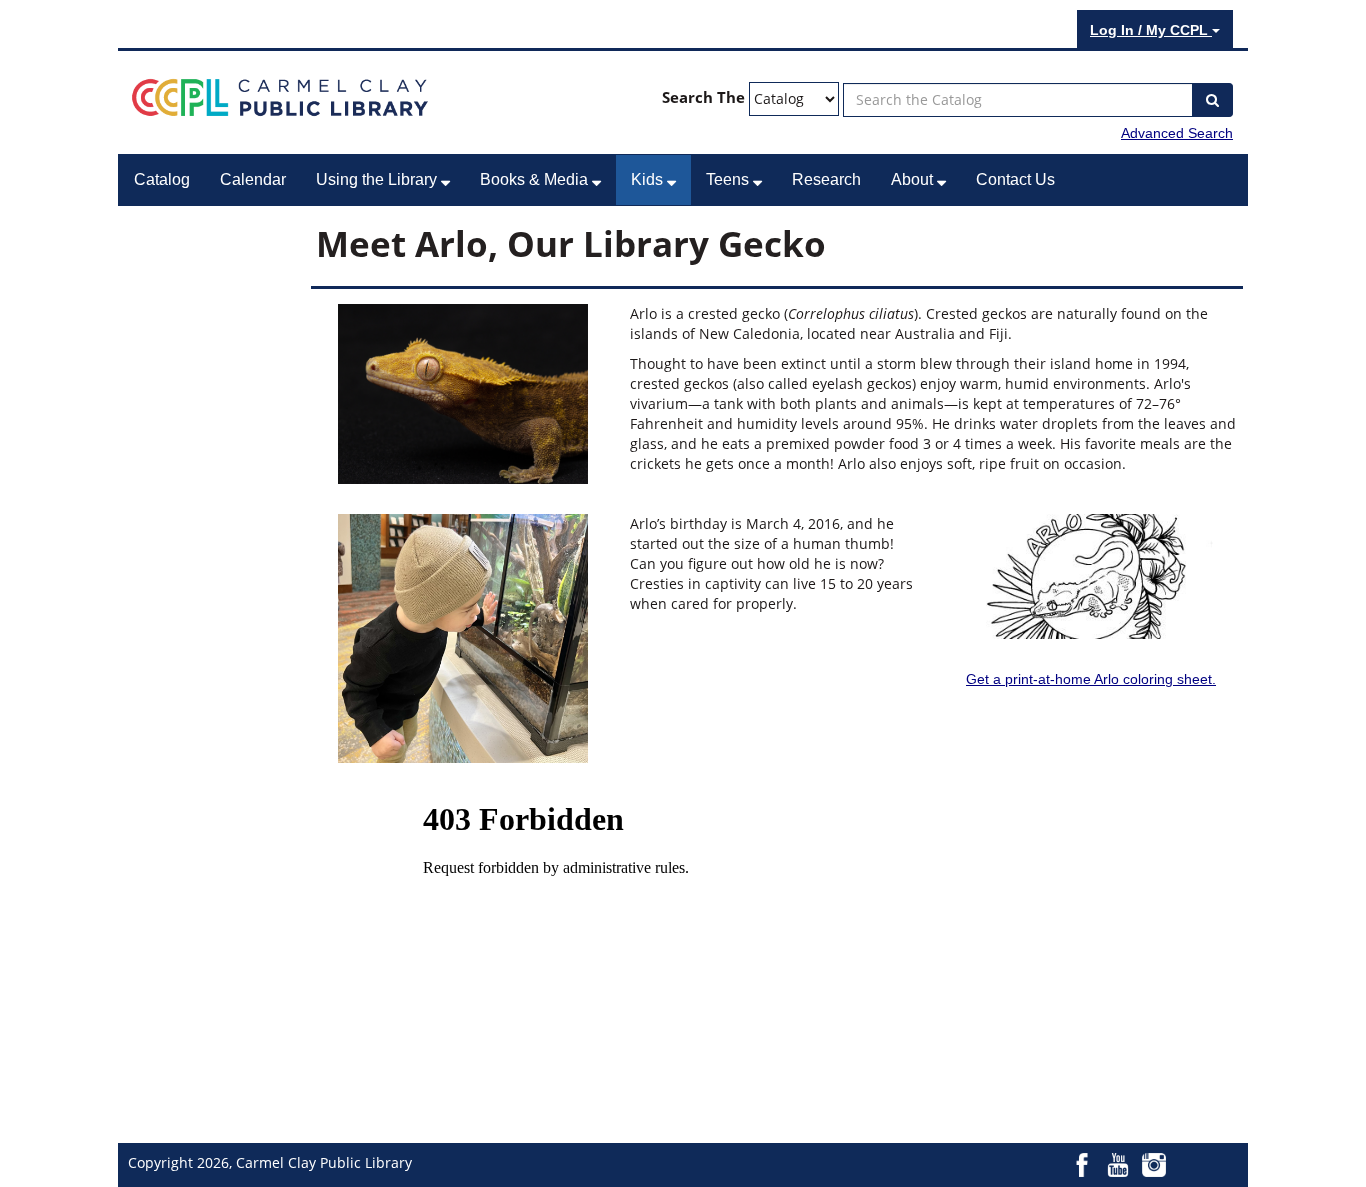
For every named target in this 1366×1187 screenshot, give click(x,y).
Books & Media (536, 179)
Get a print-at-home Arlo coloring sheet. (1091, 679)
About (914, 179)
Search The (703, 97)
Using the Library (378, 179)
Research (826, 179)
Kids (649, 179)
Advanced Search (1177, 133)
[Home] (280, 96)
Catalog (162, 179)
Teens (729, 179)
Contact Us (1015, 179)
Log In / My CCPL (1151, 30)
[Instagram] (1154, 1164)
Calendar (253, 179)
